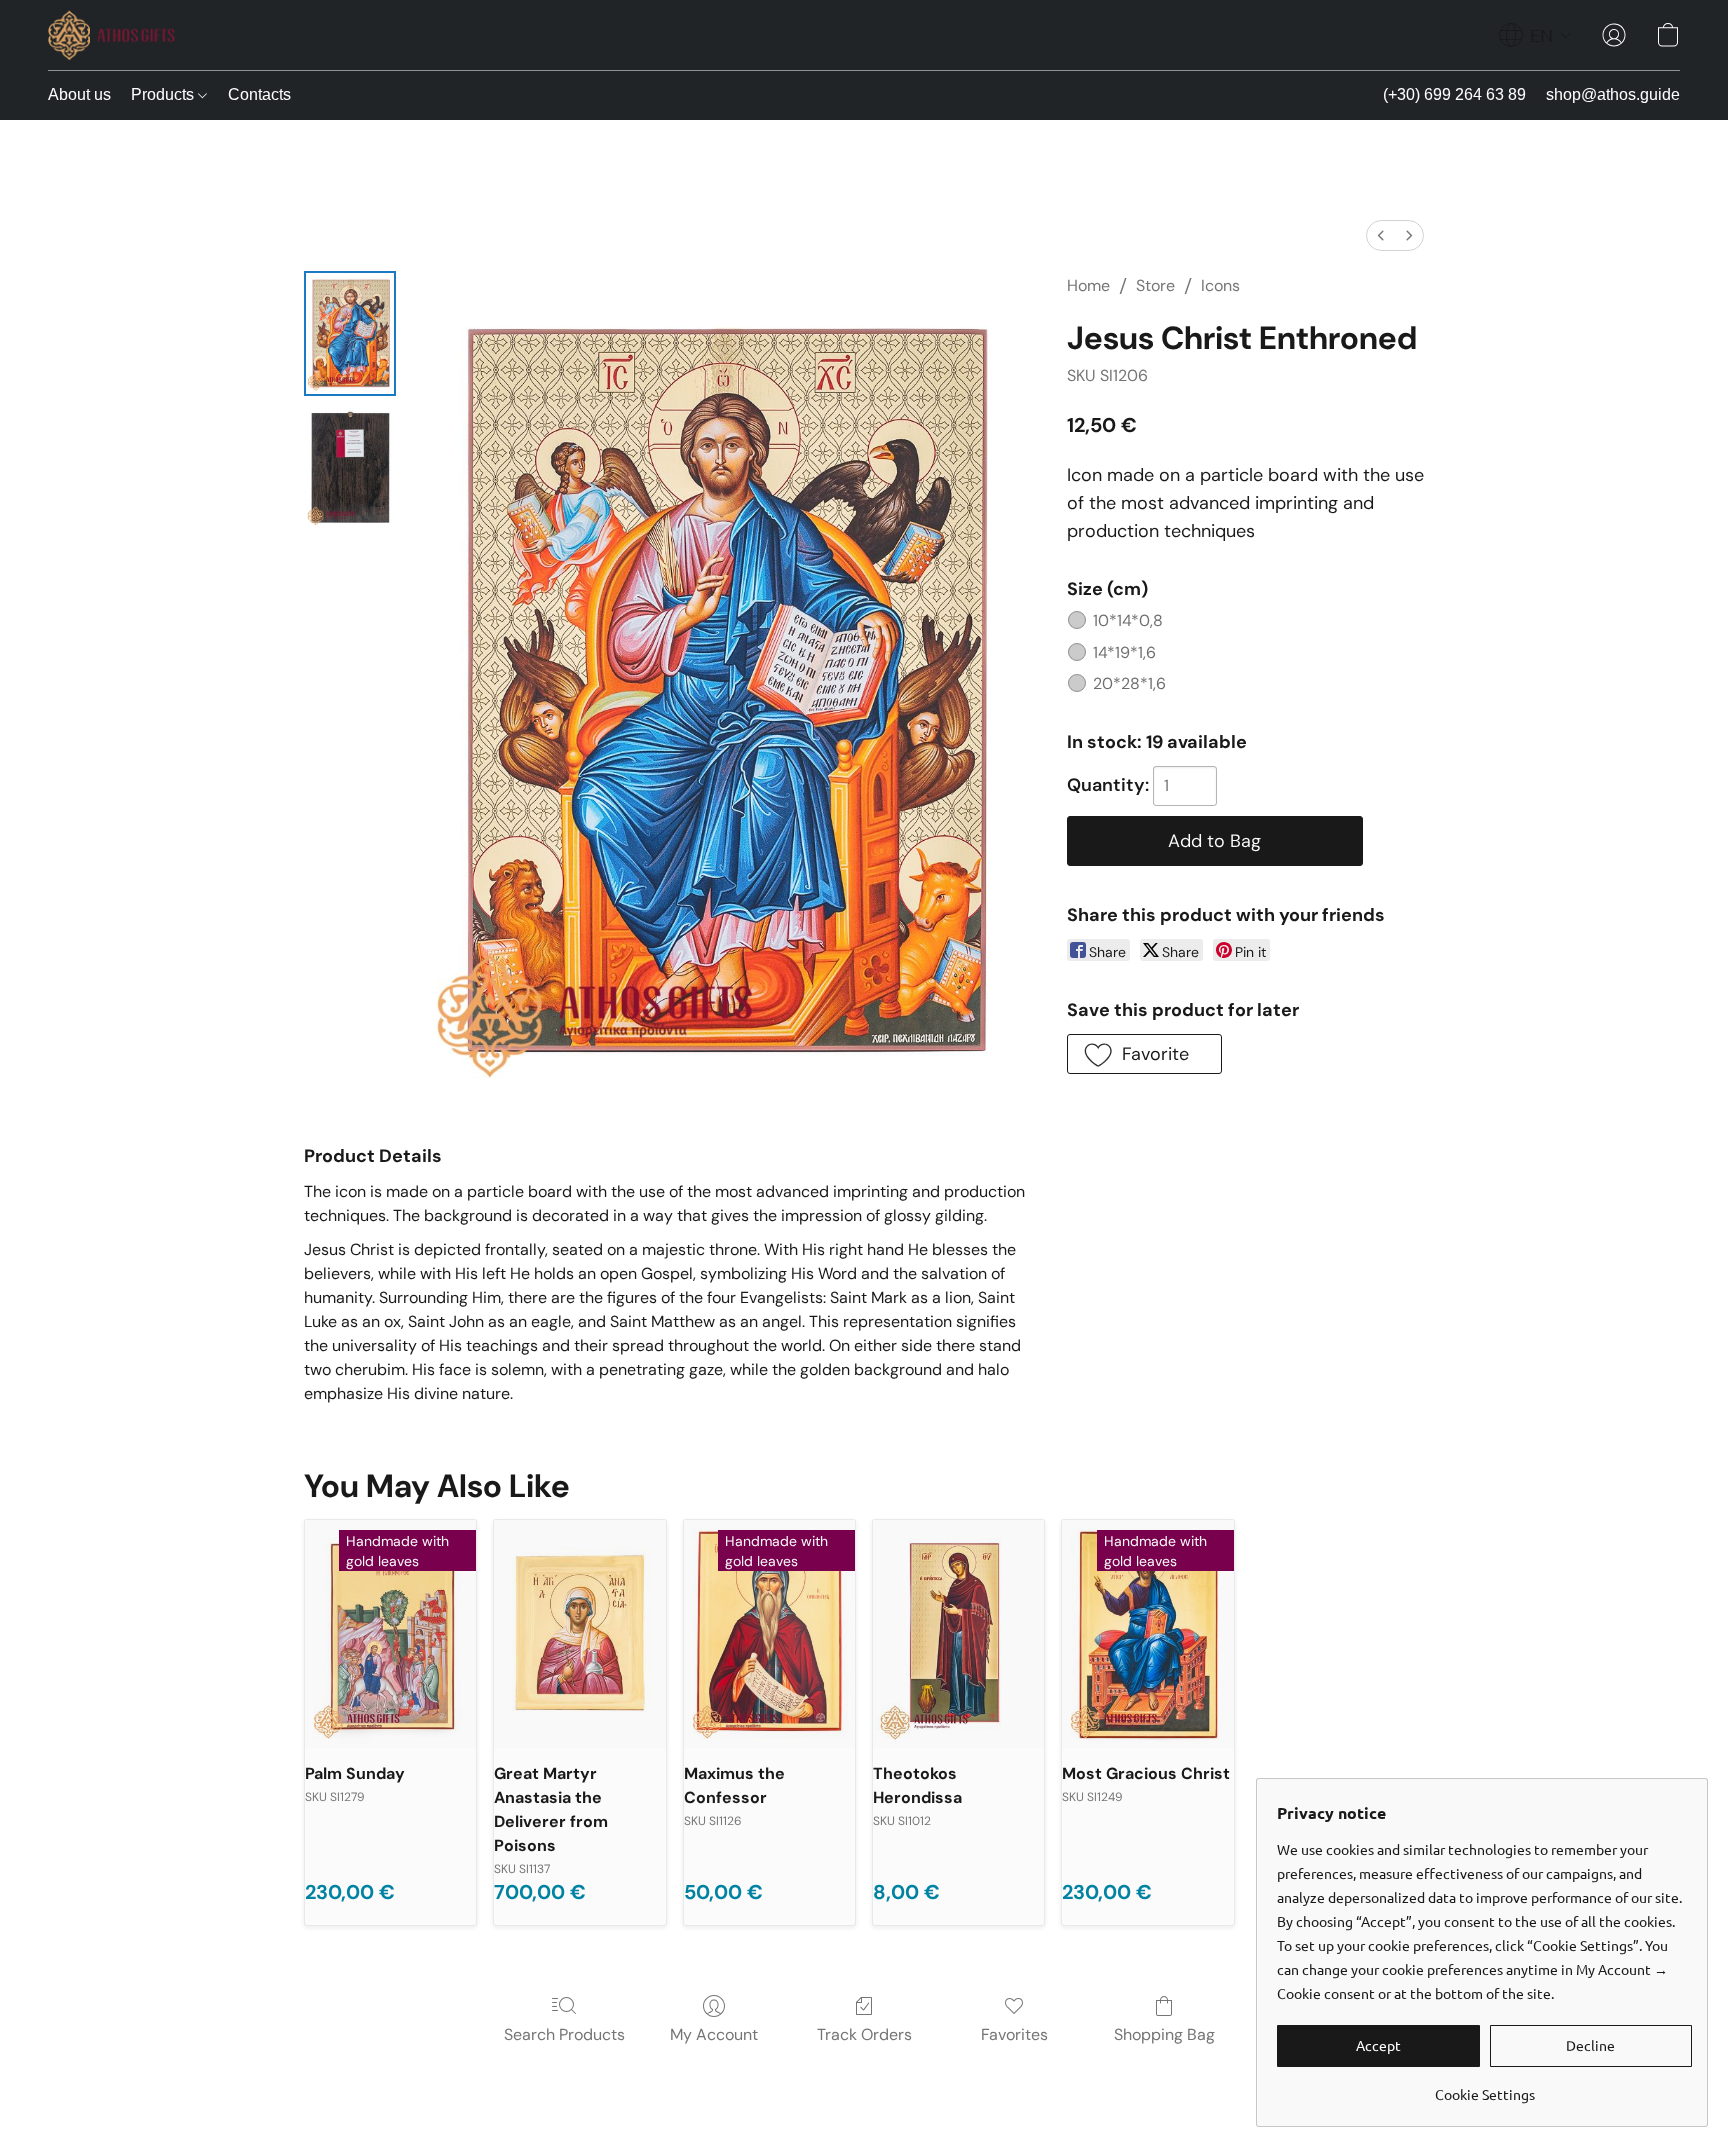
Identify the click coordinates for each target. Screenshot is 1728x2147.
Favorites (1014, 2034)
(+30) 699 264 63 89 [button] (1454, 94)
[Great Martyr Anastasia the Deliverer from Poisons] (579, 1634)
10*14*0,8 (1128, 620)
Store (1155, 285)
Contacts (259, 94)
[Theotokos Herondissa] (958, 1634)
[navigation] (1535, 35)
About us (79, 94)
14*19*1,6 (1124, 652)
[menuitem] (1381, 235)
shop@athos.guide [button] (1613, 94)
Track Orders (864, 2034)
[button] (111, 35)
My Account (714, 2034)
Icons (1220, 285)
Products (164, 94)
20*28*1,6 (1129, 683)
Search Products (564, 2034)
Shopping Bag (1164, 2034)
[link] (1484, 2086)
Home (1088, 285)
